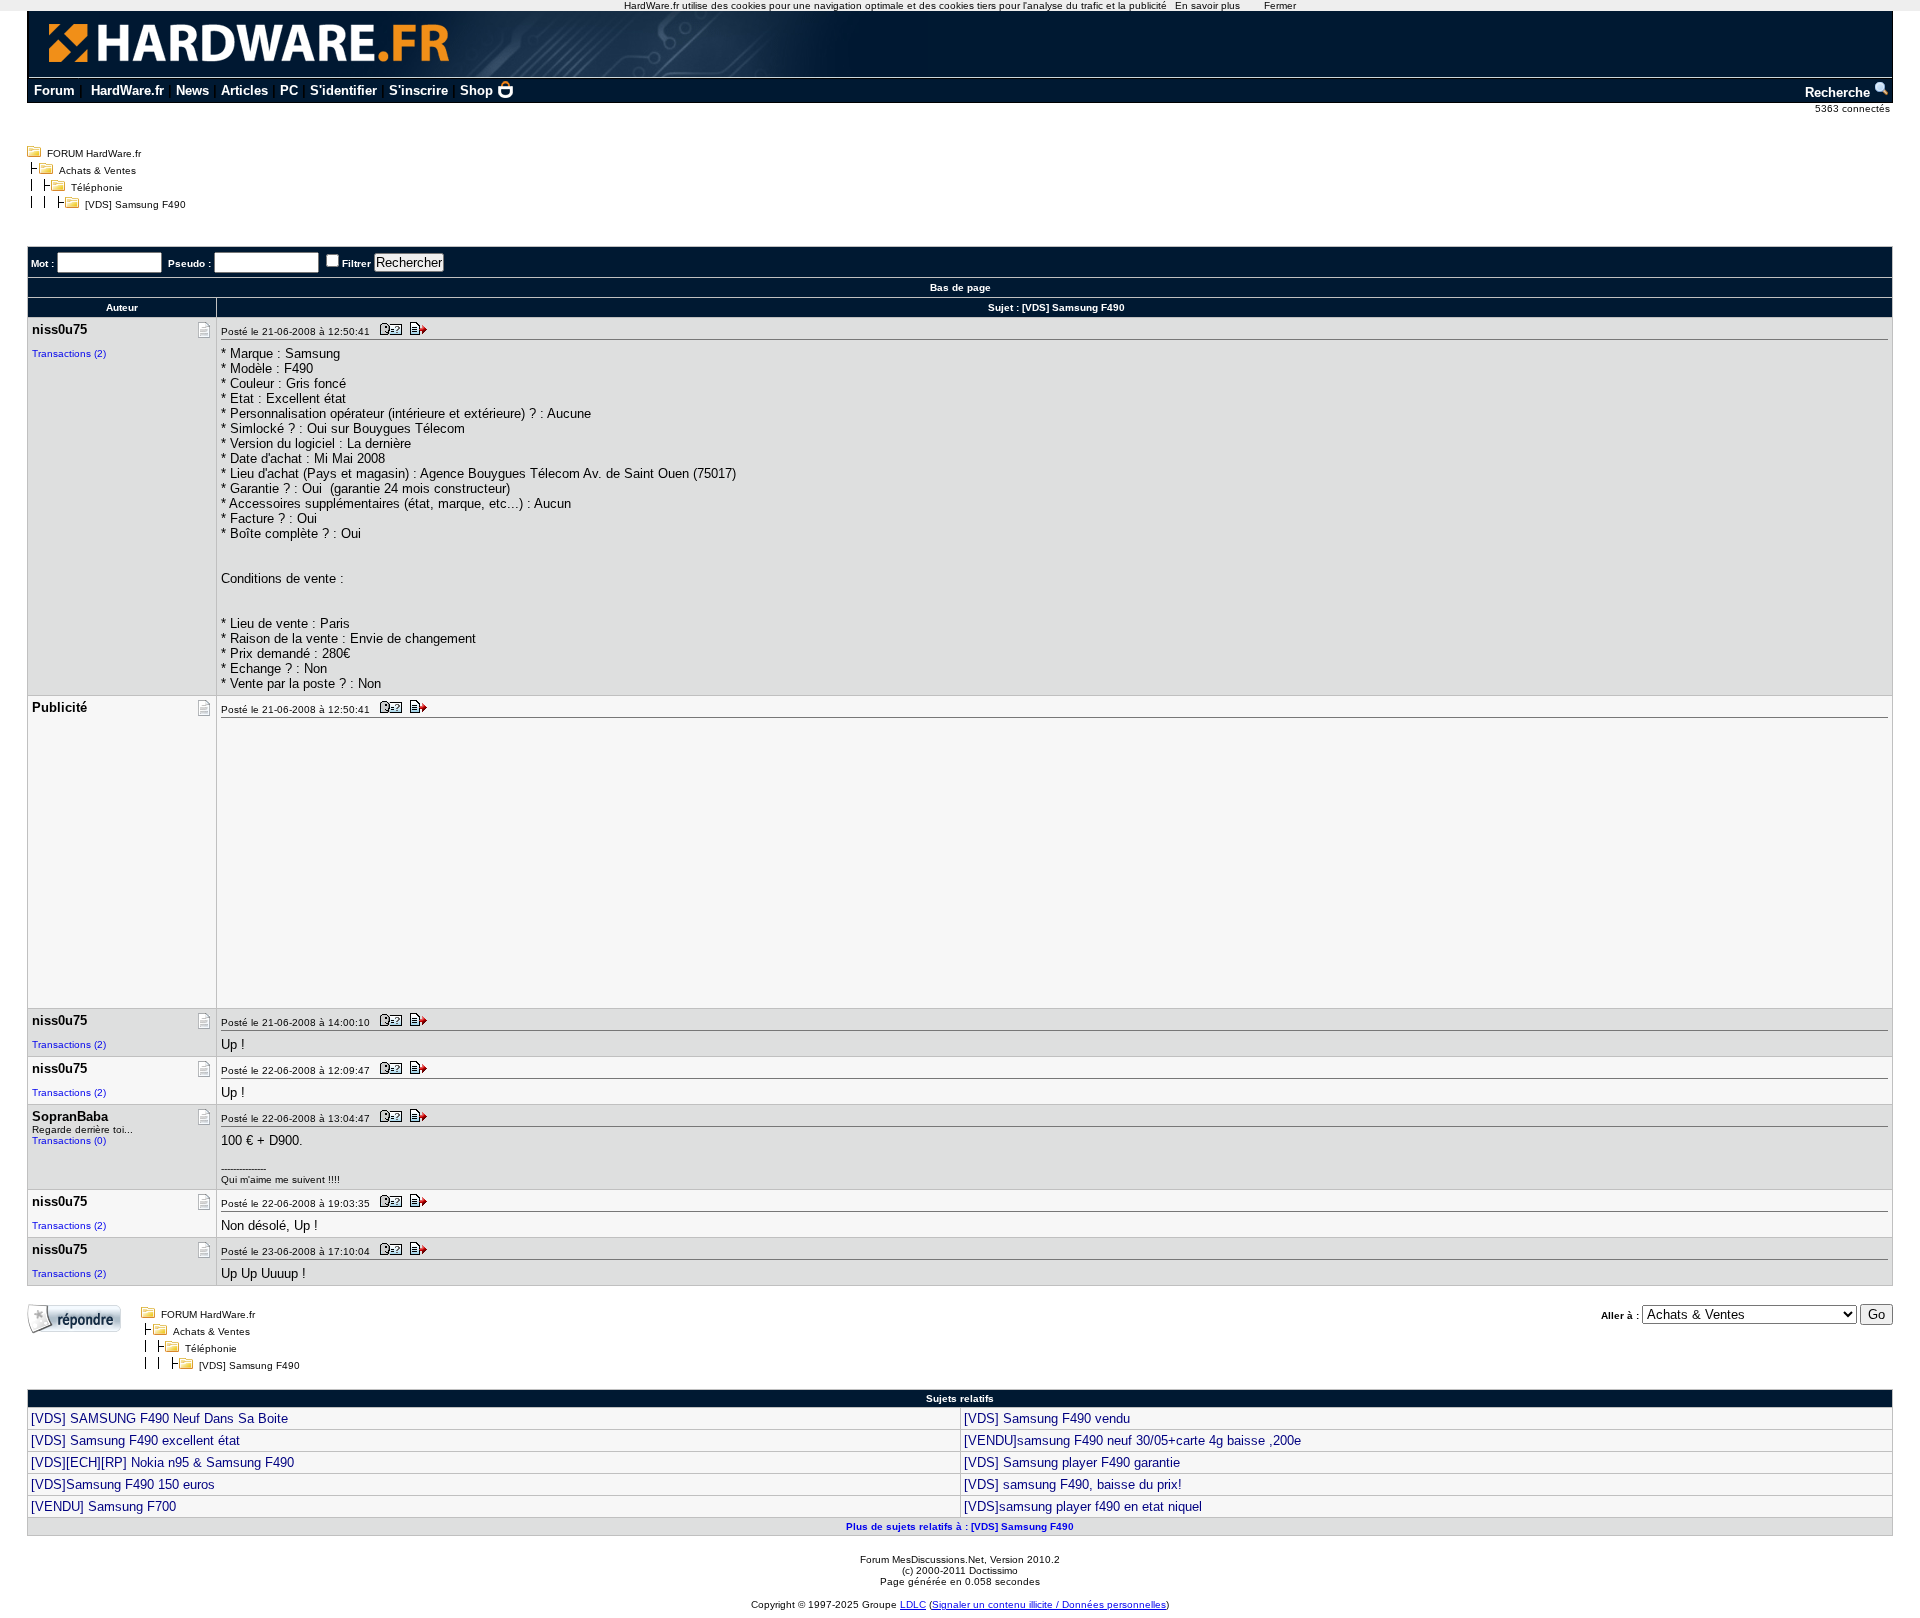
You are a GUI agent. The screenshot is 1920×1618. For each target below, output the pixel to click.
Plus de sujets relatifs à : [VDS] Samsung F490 (960, 1526)
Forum (54, 90)
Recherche (1839, 92)
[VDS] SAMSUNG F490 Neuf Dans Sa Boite (159, 1418)
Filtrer (356, 263)
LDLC (913, 1604)
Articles (244, 90)
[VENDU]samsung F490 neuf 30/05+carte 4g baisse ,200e (1132, 1440)
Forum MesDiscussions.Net (922, 1559)
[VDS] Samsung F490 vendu (1047, 1418)
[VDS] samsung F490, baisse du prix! (1073, 1484)
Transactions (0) (69, 1140)
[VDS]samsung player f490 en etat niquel (1083, 1506)
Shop (476, 90)
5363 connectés (1854, 108)
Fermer (1280, 5)
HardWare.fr (127, 90)
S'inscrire (418, 90)
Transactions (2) (69, 353)
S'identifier (343, 90)
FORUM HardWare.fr (94, 153)
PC (289, 90)
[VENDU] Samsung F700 (103, 1506)
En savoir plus (1207, 5)
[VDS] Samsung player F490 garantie (1072, 1462)
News (192, 90)
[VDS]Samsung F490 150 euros (123, 1484)
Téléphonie (97, 187)
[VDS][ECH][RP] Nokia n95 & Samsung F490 (162, 1462)
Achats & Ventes (97, 170)
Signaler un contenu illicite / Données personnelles (1049, 1604)
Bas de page (960, 287)
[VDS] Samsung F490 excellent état (135, 1440)
